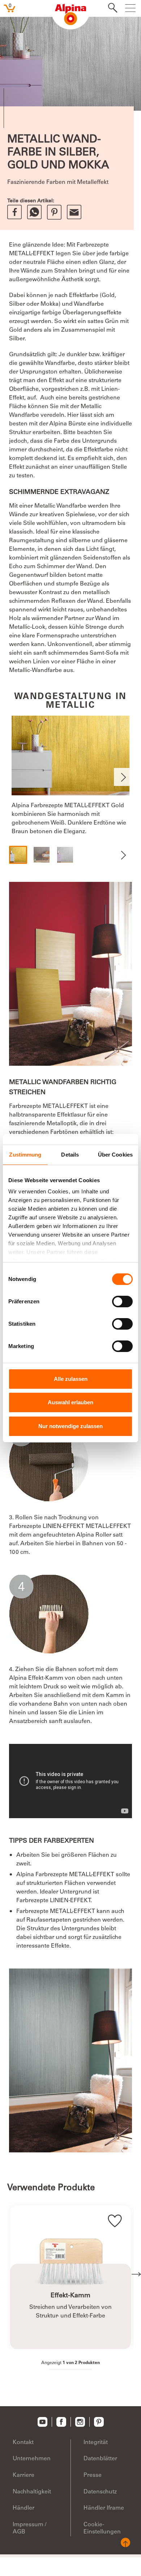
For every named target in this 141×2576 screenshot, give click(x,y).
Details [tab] (70, 1155)
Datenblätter (100, 2459)
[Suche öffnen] (111, 9)
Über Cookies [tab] (115, 1155)
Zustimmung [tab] (25, 1155)
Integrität (96, 2443)
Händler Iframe (104, 2508)
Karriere (23, 2475)
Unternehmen (32, 2459)
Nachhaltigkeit (32, 2492)
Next (123, 777)
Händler (23, 2508)
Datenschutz (100, 2492)
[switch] (122, 1302)
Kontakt (23, 2443)
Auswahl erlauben (70, 1402)
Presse (93, 2475)
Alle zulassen (71, 1379)
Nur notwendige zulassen (70, 1426)
